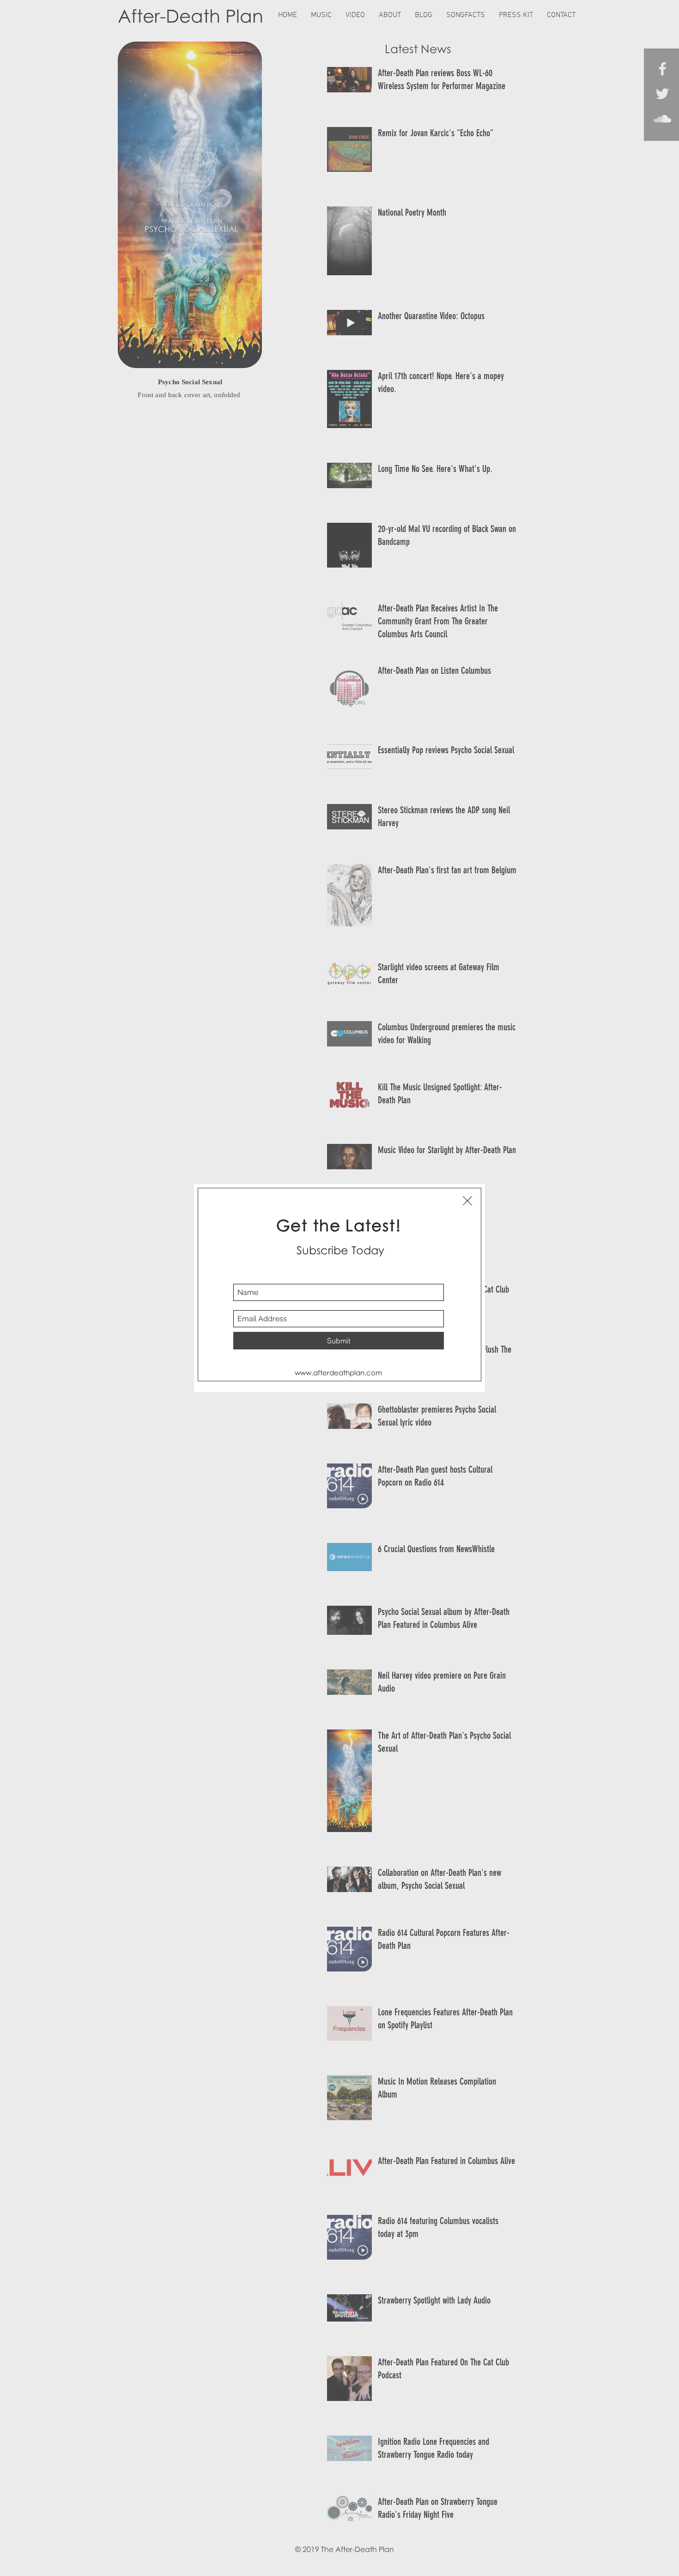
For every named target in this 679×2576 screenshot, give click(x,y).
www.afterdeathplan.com (338, 1373)
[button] (467, 1201)
